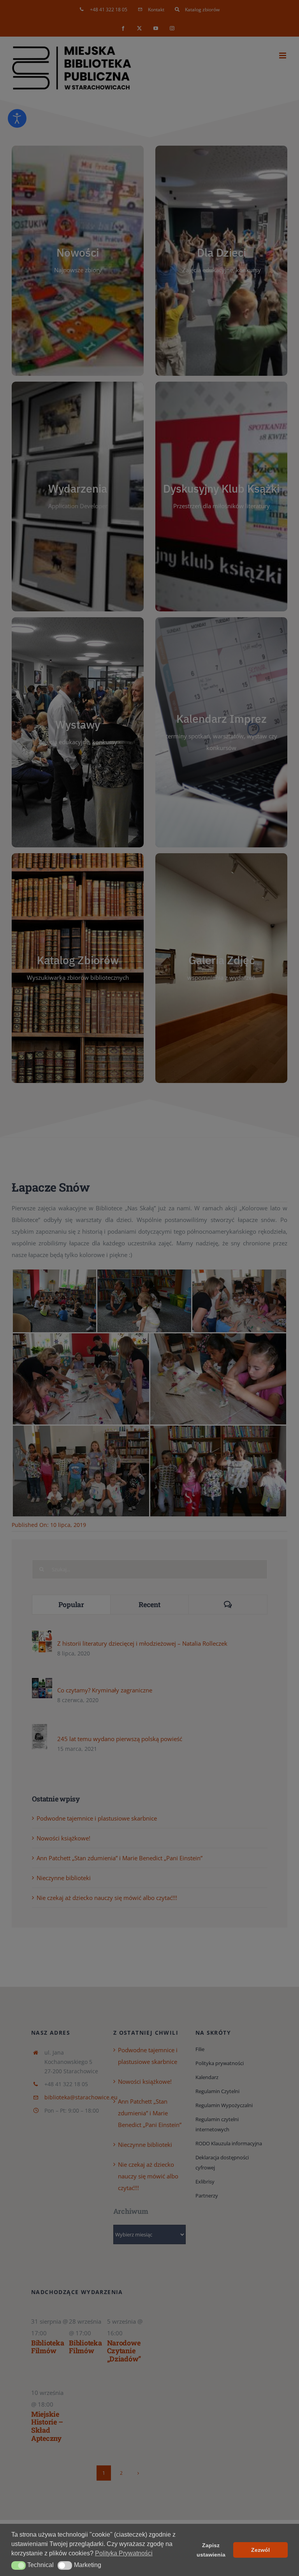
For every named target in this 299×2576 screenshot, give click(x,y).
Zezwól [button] (260, 2550)
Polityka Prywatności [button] (124, 2553)
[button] (18, 2565)
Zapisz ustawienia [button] (211, 2550)
